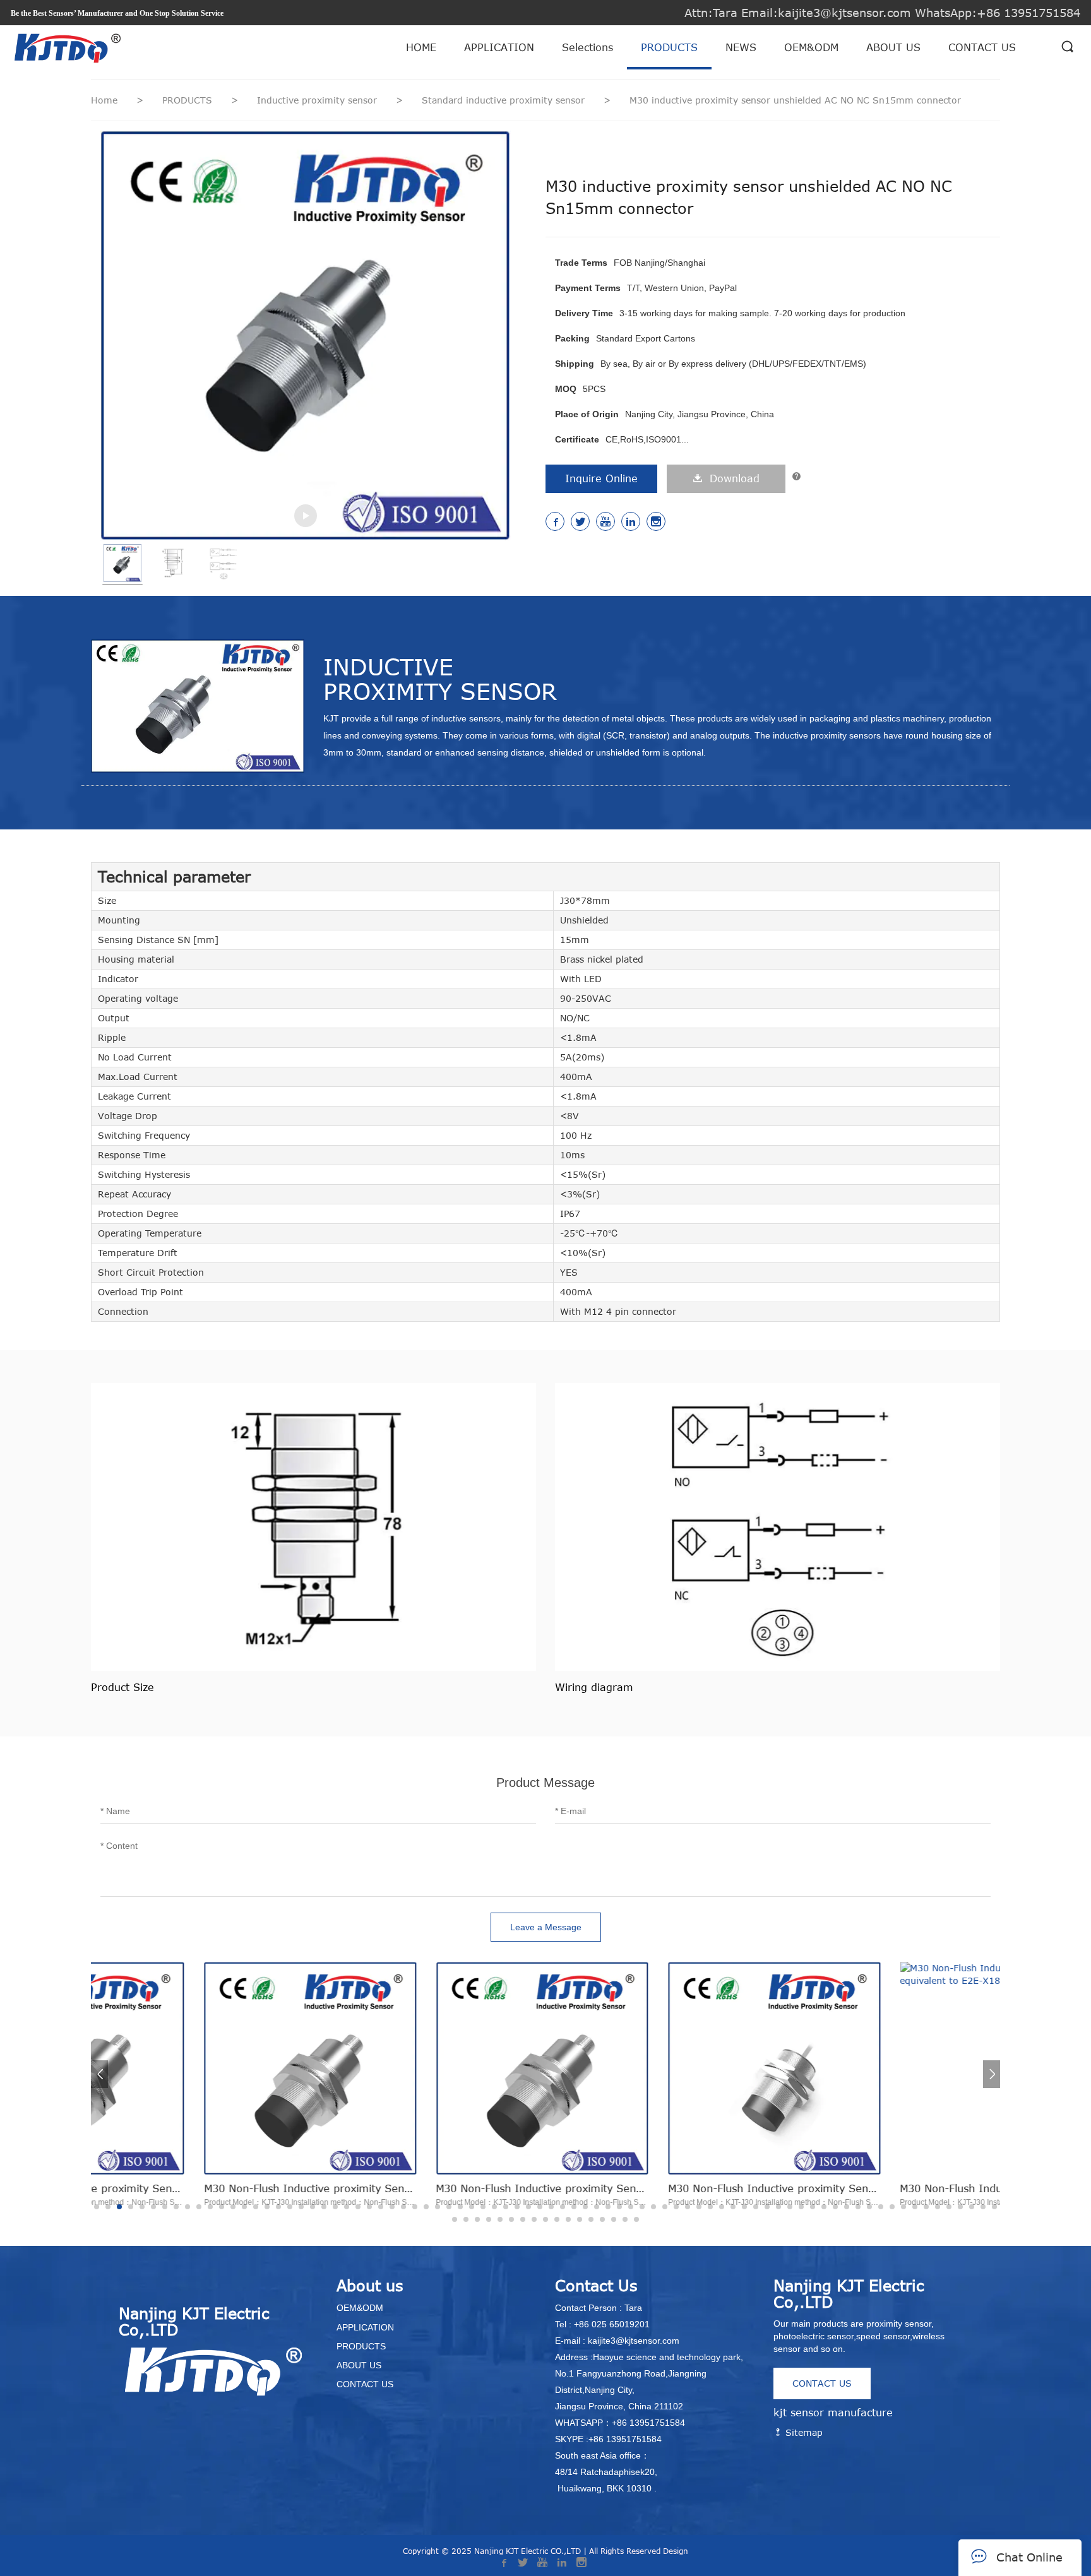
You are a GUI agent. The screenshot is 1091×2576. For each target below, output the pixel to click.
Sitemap (802, 2432)
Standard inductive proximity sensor (505, 100)
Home (104, 100)
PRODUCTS (669, 47)
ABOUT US (893, 47)
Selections (587, 47)
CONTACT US (982, 47)
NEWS (741, 47)
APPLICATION (499, 47)
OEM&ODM (811, 47)
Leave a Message (546, 1927)
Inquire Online (601, 478)
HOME (421, 47)
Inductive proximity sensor (319, 100)
